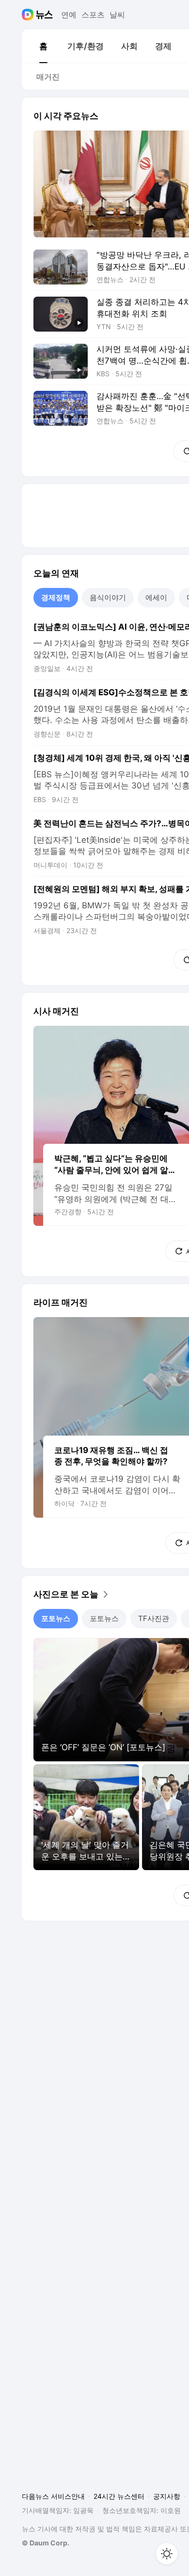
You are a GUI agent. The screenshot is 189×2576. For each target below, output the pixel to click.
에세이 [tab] (156, 597)
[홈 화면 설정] (167, 2554)
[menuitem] (43, 46)
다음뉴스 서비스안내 (53, 2496)
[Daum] (29, 15)
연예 (69, 15)
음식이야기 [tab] (108, 597)
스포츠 (93, 15)
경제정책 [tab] (56, 597)
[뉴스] (44, 15)
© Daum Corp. (46, 2543)
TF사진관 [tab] (154, 1618)
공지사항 (167, 2496)
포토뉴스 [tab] (56, 1618)
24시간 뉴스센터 (119, 2496)
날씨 (117, 15)
